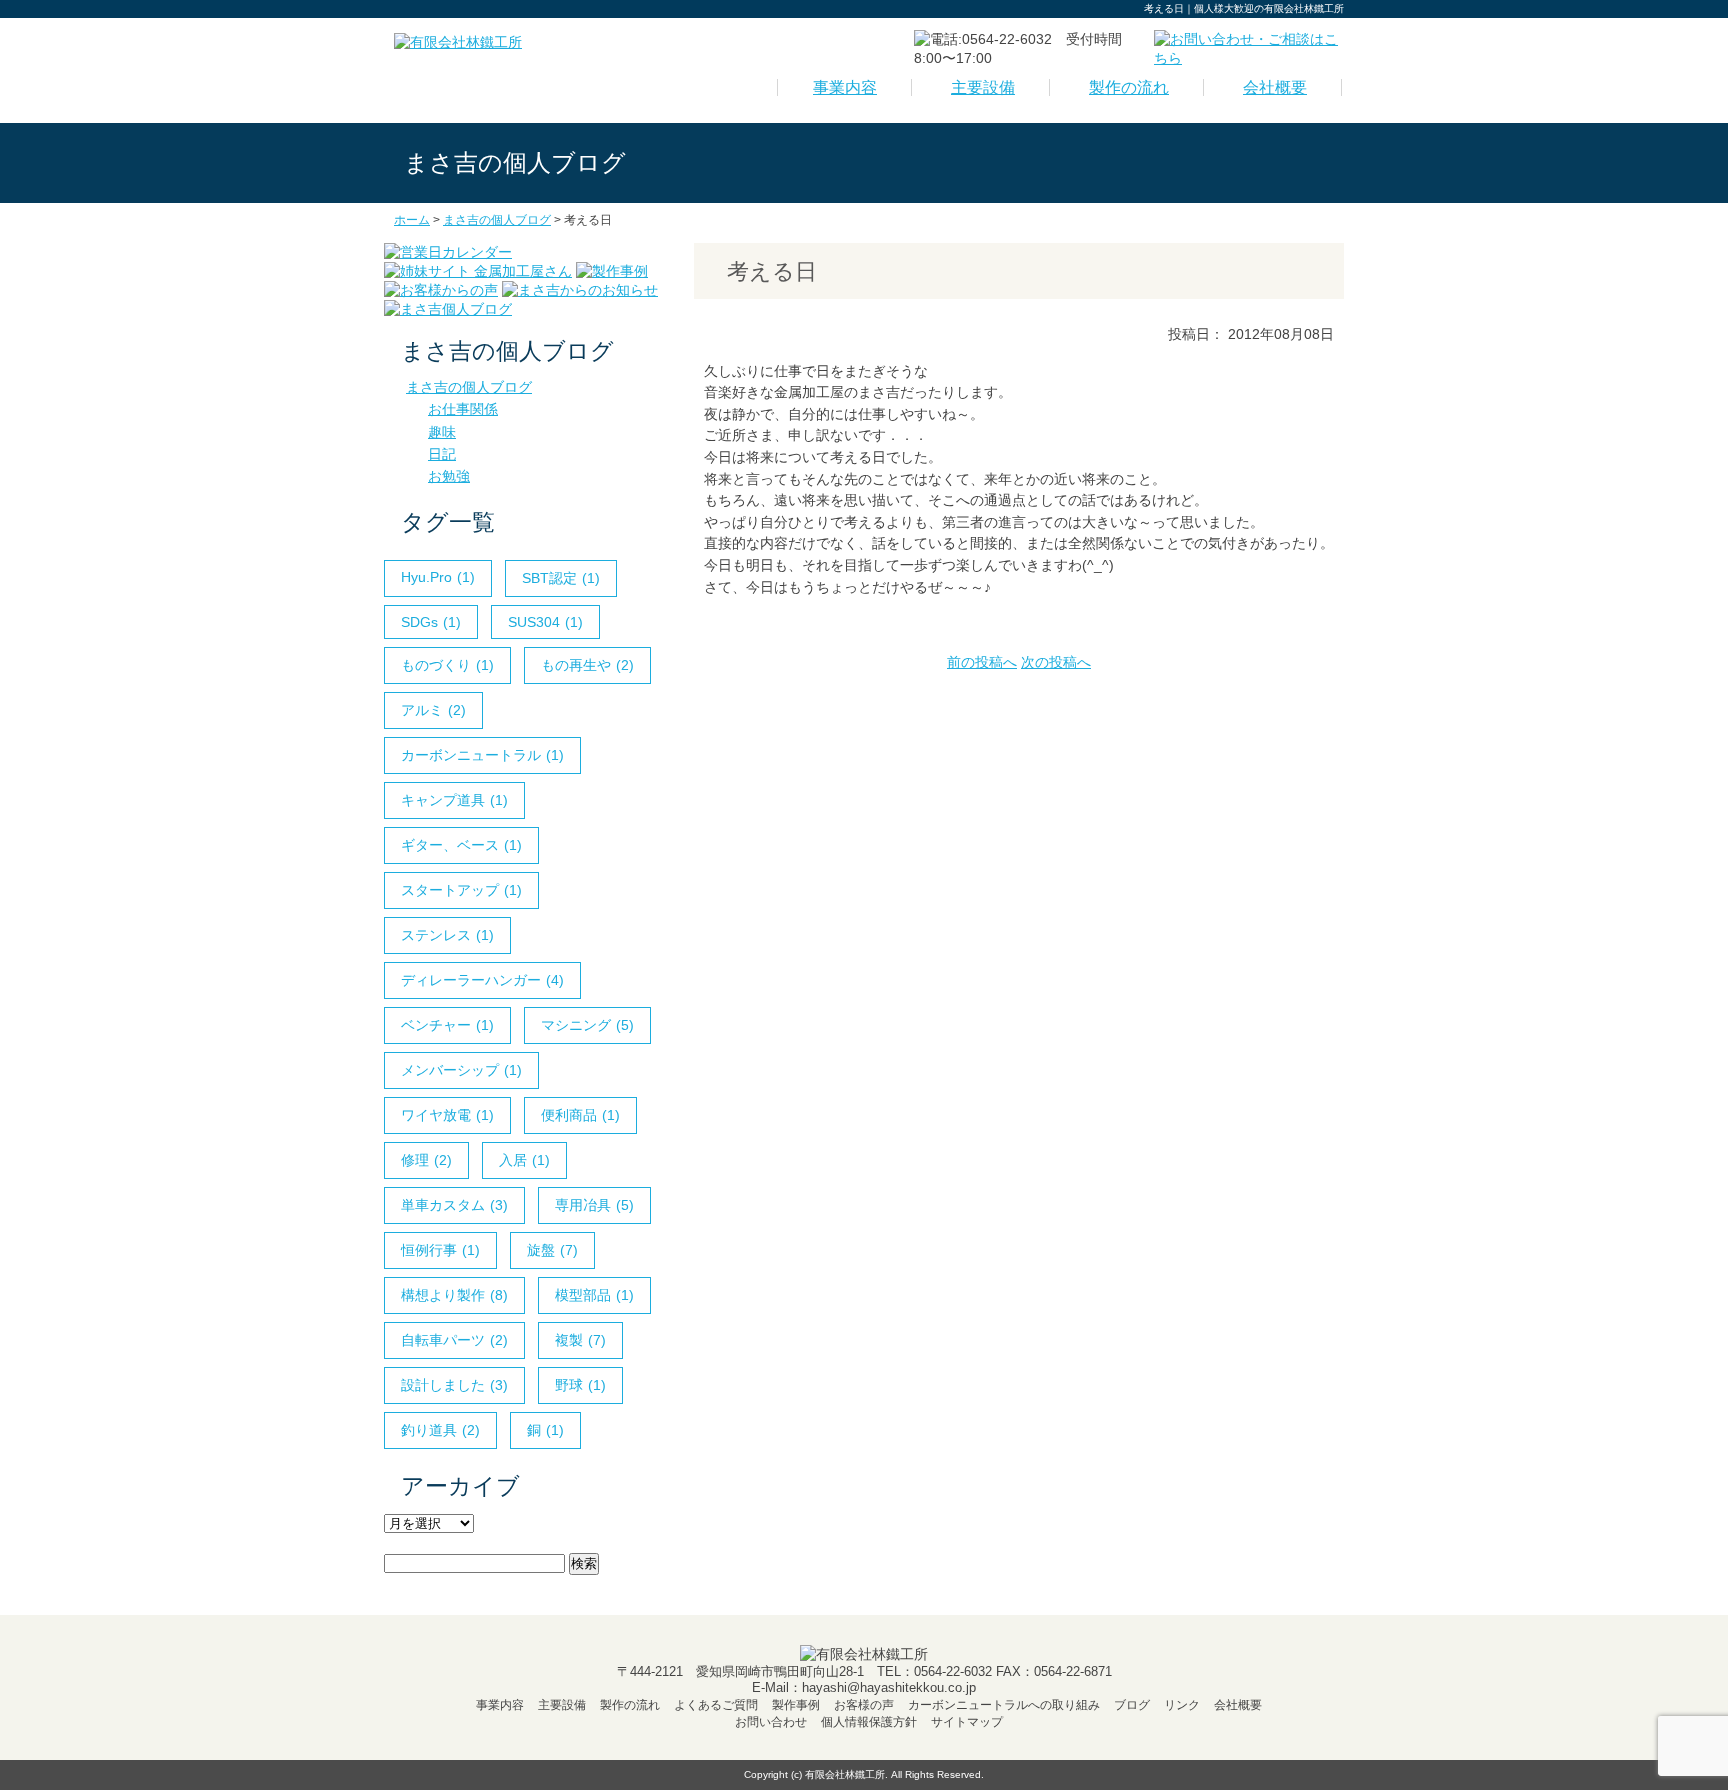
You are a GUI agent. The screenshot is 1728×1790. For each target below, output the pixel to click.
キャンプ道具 (454, 800)
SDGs (431, 622)
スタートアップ (461, 890)
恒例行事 (440, 1250)
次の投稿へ (1056, 662)
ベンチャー (447, 1025)
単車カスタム (454, 1205)
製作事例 (796, 1705)
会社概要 (1275, 87)
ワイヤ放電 (447, 1115)
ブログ (1132, 1705)
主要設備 (983, 87)
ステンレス (447, 935)
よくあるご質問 (716, 1705)
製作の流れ (1129, 87)
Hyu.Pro (438, 577)
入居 (524, 1160)
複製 (580, 1340)
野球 (580, 1385)
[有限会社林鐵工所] (458, 42)
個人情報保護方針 (869, 1722)
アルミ (433, 710)
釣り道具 (440, 1430)
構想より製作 (454, 1295)
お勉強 (449, 476)
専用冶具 (594, 1205)
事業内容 (845, 87)
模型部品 (594, 1295)
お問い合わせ (771, 1722)
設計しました (454, 1385)
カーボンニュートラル (482, 755)
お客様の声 (864, 1705)
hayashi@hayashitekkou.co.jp (889, 1687)
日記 (442, 454)
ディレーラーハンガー (482, 980)
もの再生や (587, 665)
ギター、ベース (461, 845)
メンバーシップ (461, 1070)
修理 (426, 1160)
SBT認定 (561, 578)
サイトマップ (967, 1722)
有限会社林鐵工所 (845, 1774)
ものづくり (447, 665)
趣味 (442, 432)
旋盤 (552, 1250)
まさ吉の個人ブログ (469, 387)
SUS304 (545, 622)
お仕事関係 (463, 409)
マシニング (587, 1025)
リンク (1182, 1705)
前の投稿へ (982, 662)
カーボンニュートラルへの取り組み (1004, 1705)
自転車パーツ (454, 1340)
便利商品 (580, 1115)
